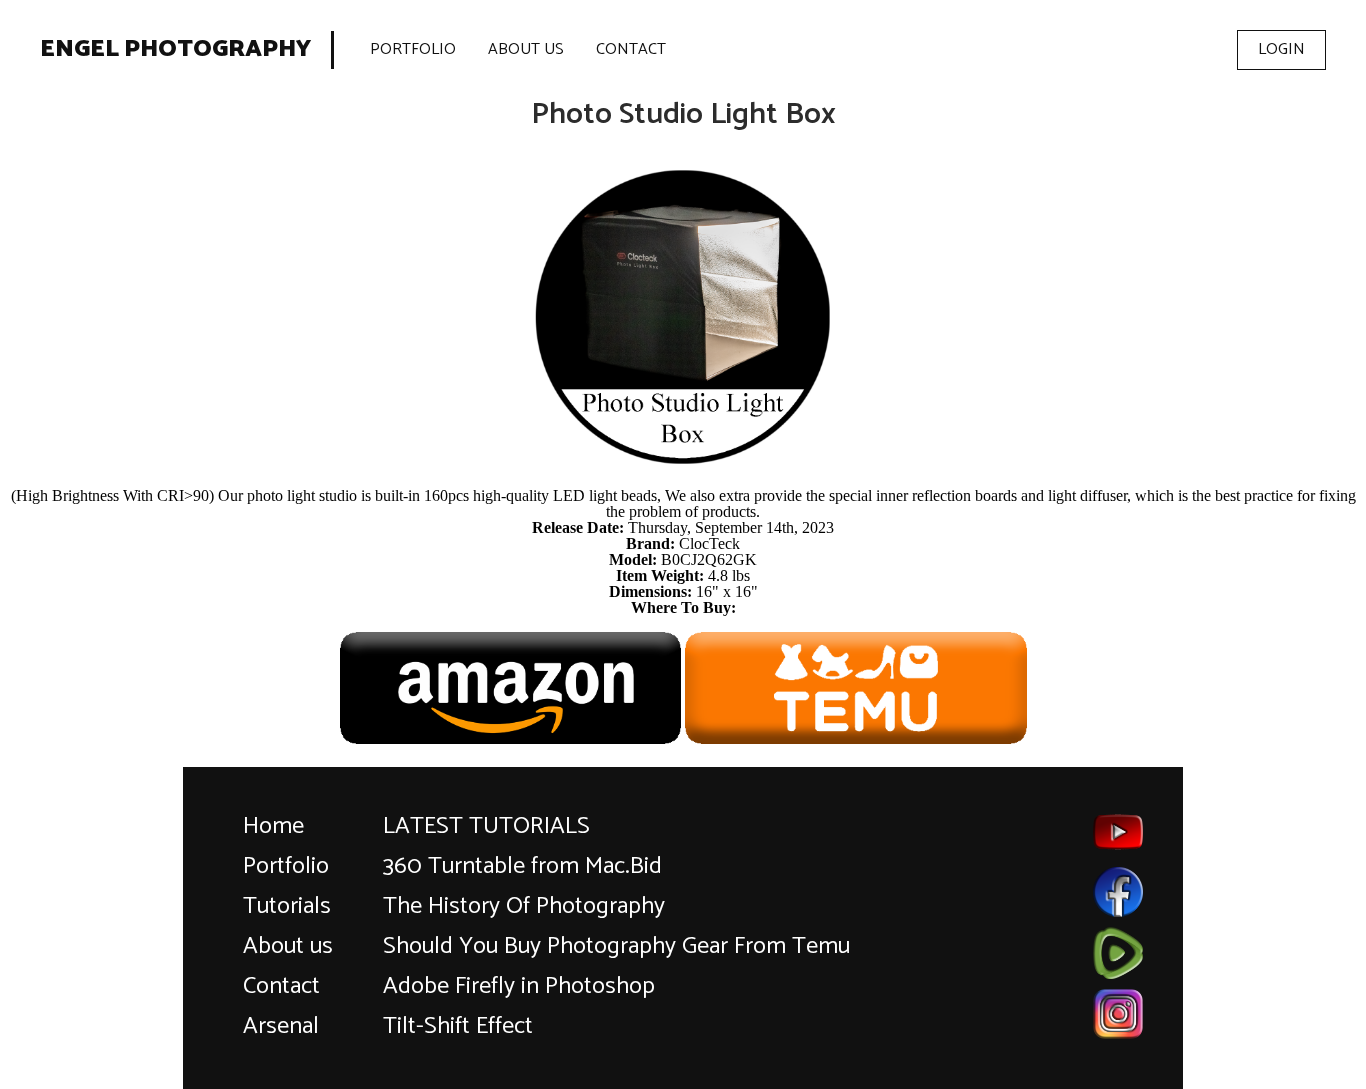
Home (273, 826)
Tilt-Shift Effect (458, 1026)
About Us (526, 49)
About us (288, 946)
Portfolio (413, 49)
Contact (631, 49)
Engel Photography (175, 50)
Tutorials (287, 906)
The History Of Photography (524, 906)
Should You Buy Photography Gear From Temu (616, 946)
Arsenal (281, 1026)
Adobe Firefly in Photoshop (519, 986)
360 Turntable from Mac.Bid (522, 866)
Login (1281, 49)
